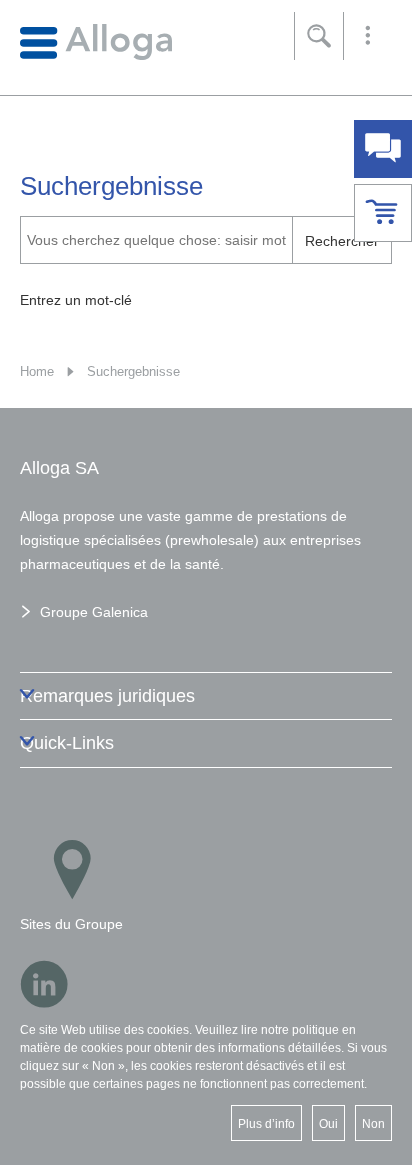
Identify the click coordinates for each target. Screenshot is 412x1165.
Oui (328, 1124)
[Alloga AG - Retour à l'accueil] (96, 41)
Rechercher (342, 241)
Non (373, 1124)
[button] (368, 36)
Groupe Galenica (94, 612)
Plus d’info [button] (266, 1124)
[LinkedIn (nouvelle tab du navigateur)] (44, 984)
